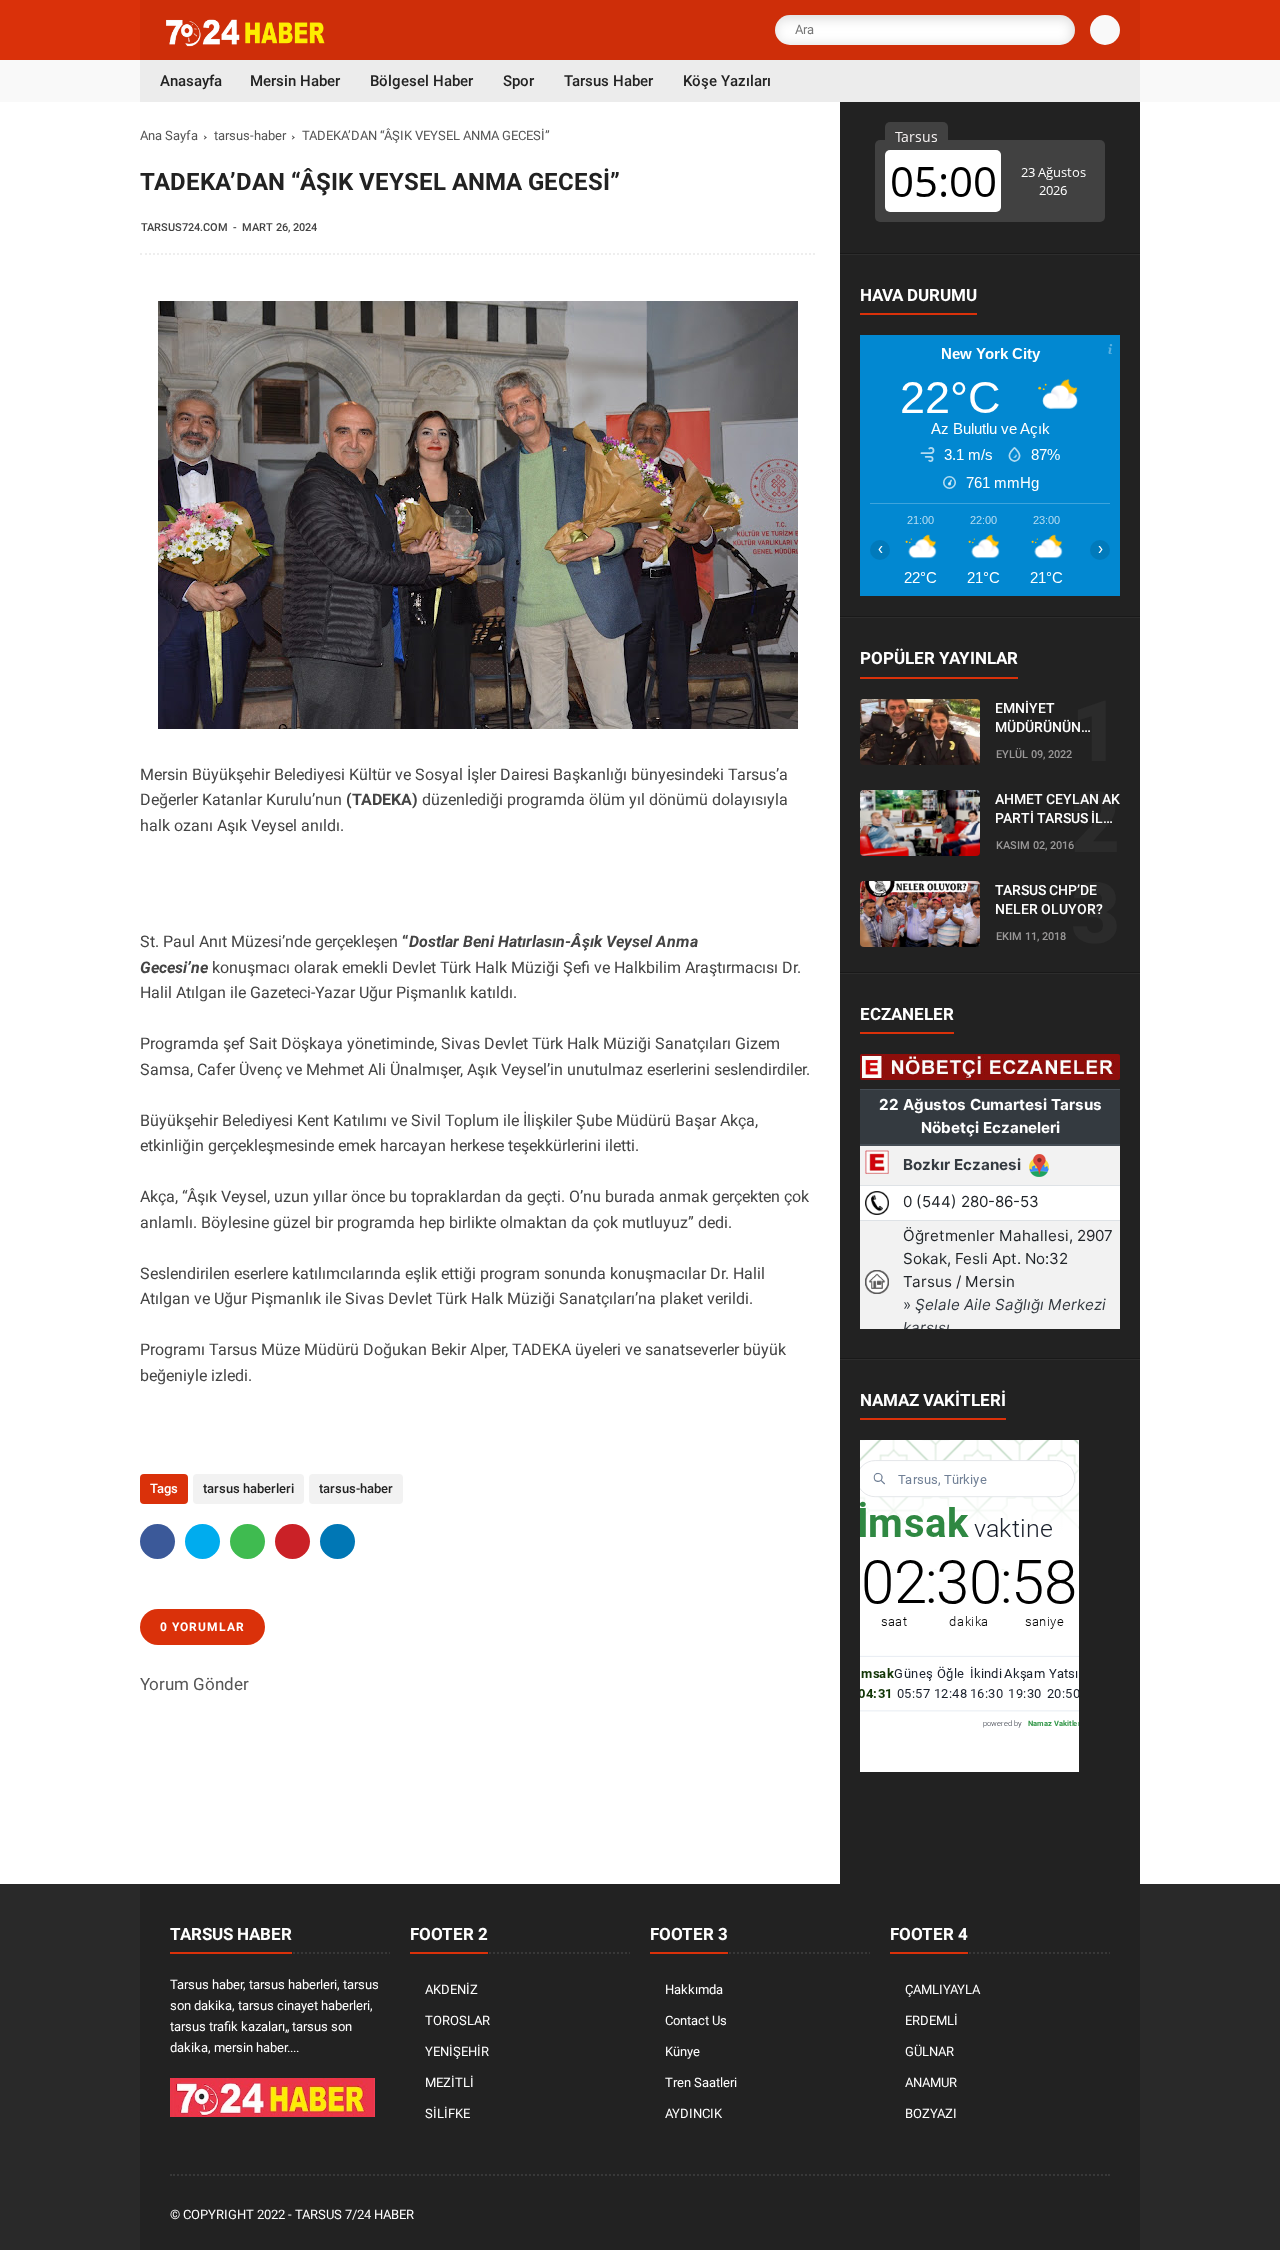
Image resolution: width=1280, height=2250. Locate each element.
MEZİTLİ (449, 2082)
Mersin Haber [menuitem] (295, 81)
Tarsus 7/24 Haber (354, 2214)
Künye (682, 2051)
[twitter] (202, 1541)
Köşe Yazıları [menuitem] (727, 81)
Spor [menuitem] (518, 81)
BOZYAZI (931, 2113)
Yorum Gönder (194, 1684)
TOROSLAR (457, 2020)
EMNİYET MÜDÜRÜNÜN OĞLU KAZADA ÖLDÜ (1041, 719)
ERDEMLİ (931, 2020)
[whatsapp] (247, 1541)
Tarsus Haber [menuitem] (608, 81)
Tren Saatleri (701, 2082)
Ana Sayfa (169, 135)
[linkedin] (337, 1541)
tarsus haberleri (248, 1488)
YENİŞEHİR (457, 2051)
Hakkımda (694, 1989)
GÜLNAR (929, 2051)
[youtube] (1072, 2215)
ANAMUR (931, 2082)
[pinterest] (292, 1541)
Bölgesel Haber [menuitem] (421, 81)
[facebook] (157, 1541)
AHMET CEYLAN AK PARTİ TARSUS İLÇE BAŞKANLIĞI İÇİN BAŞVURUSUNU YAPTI (1057, 810)
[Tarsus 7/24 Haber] (247, 42)
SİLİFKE (447, 2113)
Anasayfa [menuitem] (191, 81)
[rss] (1099, 2215)
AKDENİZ (451, 1989)
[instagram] (1045, 2215)
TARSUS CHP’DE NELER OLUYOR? (1049, 900)
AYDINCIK (693, 2113)
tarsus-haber (250, 135)
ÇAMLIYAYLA (942, 1989)
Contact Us (696, 2020)
